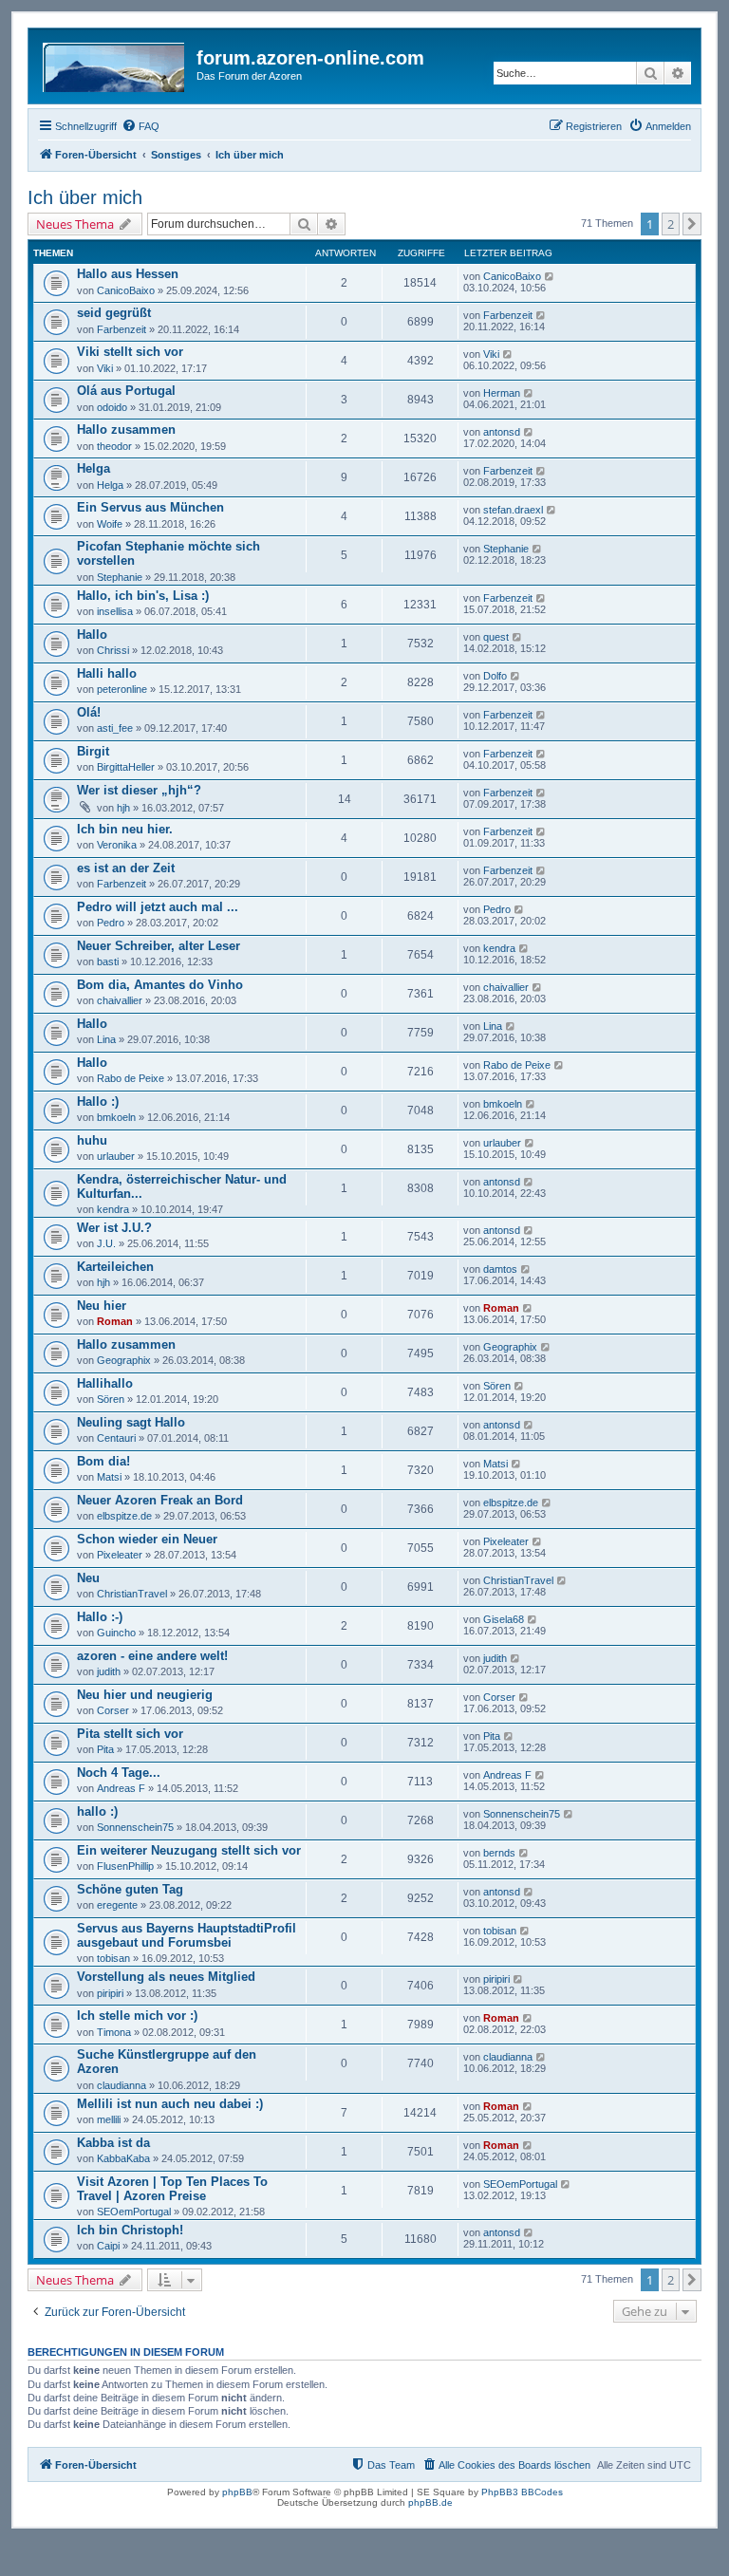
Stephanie (120, 577)
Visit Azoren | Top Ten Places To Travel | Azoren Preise (172, 2189)
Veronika (117, 845)
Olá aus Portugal (126, 391)
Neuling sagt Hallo (131, 1422)
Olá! (89, 712)
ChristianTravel (132, 1594)
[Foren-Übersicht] (115, 64)
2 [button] (671, 224)
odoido (112, 407)
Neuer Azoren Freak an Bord (160, 1500)
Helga (93, 468)
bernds (499, 1853)
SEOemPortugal (134, 2212)
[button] (692, 224)
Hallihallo (105, 1383)
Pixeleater (120, 1555)
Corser (113, 1710)
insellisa (115, 611)
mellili (109, 2119)
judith (109, 1671)
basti (108, 961)
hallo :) (97, 1811)
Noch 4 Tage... (119, 1773)
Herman (502, 393)
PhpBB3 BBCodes (522, 2492)
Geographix (124, 1360)
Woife (110, 524)
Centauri (116, 1438)
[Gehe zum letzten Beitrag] (550, 276)
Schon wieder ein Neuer (147, 1539)
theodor (114, 446)
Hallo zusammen (126, 429)
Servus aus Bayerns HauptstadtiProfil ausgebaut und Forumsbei (187, 1935)
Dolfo (495, 676)
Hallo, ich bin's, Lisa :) (143, 596)
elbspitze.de (124, 1516)
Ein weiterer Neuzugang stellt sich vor (189, 1850)
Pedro (111, 923)
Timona (114, 2032)
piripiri (110, 1993)
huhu (92, 1140)
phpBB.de (430, 2502)
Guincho (116, 1633)
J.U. (106, 1243)
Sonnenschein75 (135, 1827)
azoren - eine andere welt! (152, 1656)
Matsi (109, 1477)
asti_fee (115, 728)
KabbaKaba (123, 2158)
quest (496, 637)
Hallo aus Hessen (128, 274)
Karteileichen (115, 1267)
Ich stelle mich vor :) (137, 2016)
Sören (111, 1399)
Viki (105, 368)
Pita (105, 1749)
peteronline (122, 689)
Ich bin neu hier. (125, 829)
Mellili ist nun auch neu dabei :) (170, 2104)
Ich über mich (85, 197)
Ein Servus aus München (150, 507)
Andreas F (121, 1788)
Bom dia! (103, 1461)
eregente (117, 1905)
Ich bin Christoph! (130, 2230)
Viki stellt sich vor (130, 352)
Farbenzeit (121, 329)
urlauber (116, 1156)
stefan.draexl (513, 510)
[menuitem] (140, 126)
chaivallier (120, 1000)
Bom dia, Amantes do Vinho (160, 985)
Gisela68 (504, 1619)
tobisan (113, 1958)
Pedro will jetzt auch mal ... (158, 907)
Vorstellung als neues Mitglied (166, 1977)
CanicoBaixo (126, 290)
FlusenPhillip (125, 1866)
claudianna (121, 2085)
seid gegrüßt (114, 313)
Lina (106, 1039)
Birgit (93, 751)
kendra (499, 948)
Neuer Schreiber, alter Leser (159, 946)
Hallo (92, 635)
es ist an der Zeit (126, 868)
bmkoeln (116, 1117)
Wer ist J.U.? (114, 1228)
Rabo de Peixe (131, 1078)
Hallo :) (98, 1101)
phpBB (237, 2492)
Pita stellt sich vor (130, 1734)
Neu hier (102, 1306)
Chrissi (113, 650)
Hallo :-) (100, 1617)
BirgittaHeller (126, 767)
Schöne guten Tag (130, 1889)
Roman (115, 1321)
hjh (123, 808)
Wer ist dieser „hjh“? (139, 790)
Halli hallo (107, 673)
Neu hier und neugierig (145, 1695)
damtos (500, 1269)
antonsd (502, 432)
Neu (88, 1578)
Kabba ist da (113, 2143)
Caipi (108, 2246)
